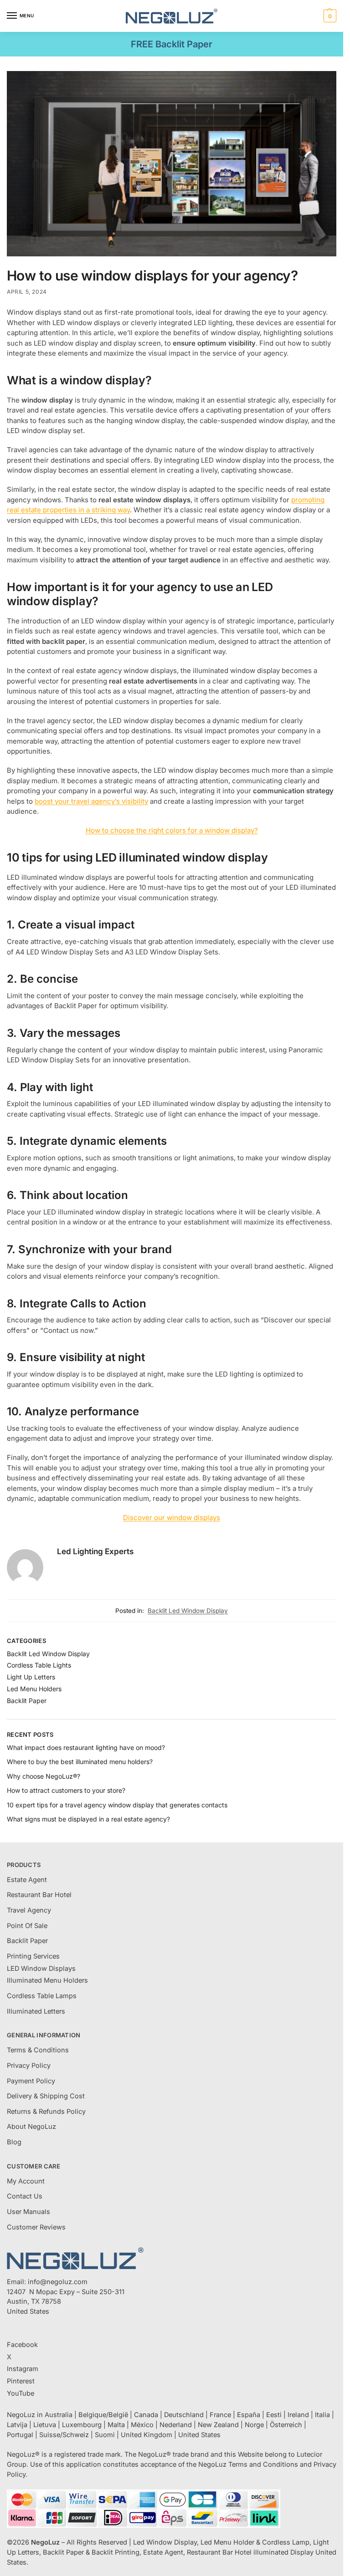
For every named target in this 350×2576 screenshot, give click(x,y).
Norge (254, 2425)
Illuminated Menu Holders (47, 1980)
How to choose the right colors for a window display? (172, 830)
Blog (14, 2142)
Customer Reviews (36, 2227)
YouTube (21, 2393)
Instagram (23, 2369)
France (220, 2415)
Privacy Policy (29, 2066)
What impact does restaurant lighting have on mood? (86, 1747)
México (142, 2425)
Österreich (286, 2425)
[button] (329, 16)
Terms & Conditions (38, 2050)
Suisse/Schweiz (64, 2435)
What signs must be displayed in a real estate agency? (88, 1819)
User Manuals (28, 2212)
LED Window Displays (41, 1969)
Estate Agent (27, 1880)
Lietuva (45, 2425)
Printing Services (33, 1956)
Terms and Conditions (263, 2464)
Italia (322, 2415)
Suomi (105, 2435)
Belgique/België (103, 2415)
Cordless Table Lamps (42, 1996)
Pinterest (21, 2381)
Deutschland (184, 2415)
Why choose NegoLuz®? (44, 1776)
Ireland (298, 2415)
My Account (26, 2181)
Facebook (22, 2345)
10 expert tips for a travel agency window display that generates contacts (117, 1805)
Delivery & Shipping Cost (46, 2096)
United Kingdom (147, 2435)
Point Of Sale (27, 1926)
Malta (116, 2425)
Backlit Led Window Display (188, 1611)
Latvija (17, 2425)
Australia (59, 2415)
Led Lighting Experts (95, 1551)
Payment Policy (31, 2081)
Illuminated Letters (36, 2011)
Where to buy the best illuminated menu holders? (80, 1762)
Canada (146, 2415)
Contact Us (25, 2196)
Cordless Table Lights (39, 1665)
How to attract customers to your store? (66, 1790)
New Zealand (218, 2425)
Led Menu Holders (34, 1689)
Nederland (176, 2425)
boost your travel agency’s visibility (91, 801)
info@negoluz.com (58, 2282)
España (249, 2415)
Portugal (20, 2435)
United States (199, 2435)
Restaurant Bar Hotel (39, 1895)
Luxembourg (82, 2425)
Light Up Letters (31, 1677)
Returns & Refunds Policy (46, 2112)
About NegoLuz (31, 2127)
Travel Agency (29, 1910)
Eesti (274, 2415)
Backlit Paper (27, 1701)
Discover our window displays (172, 1518)
